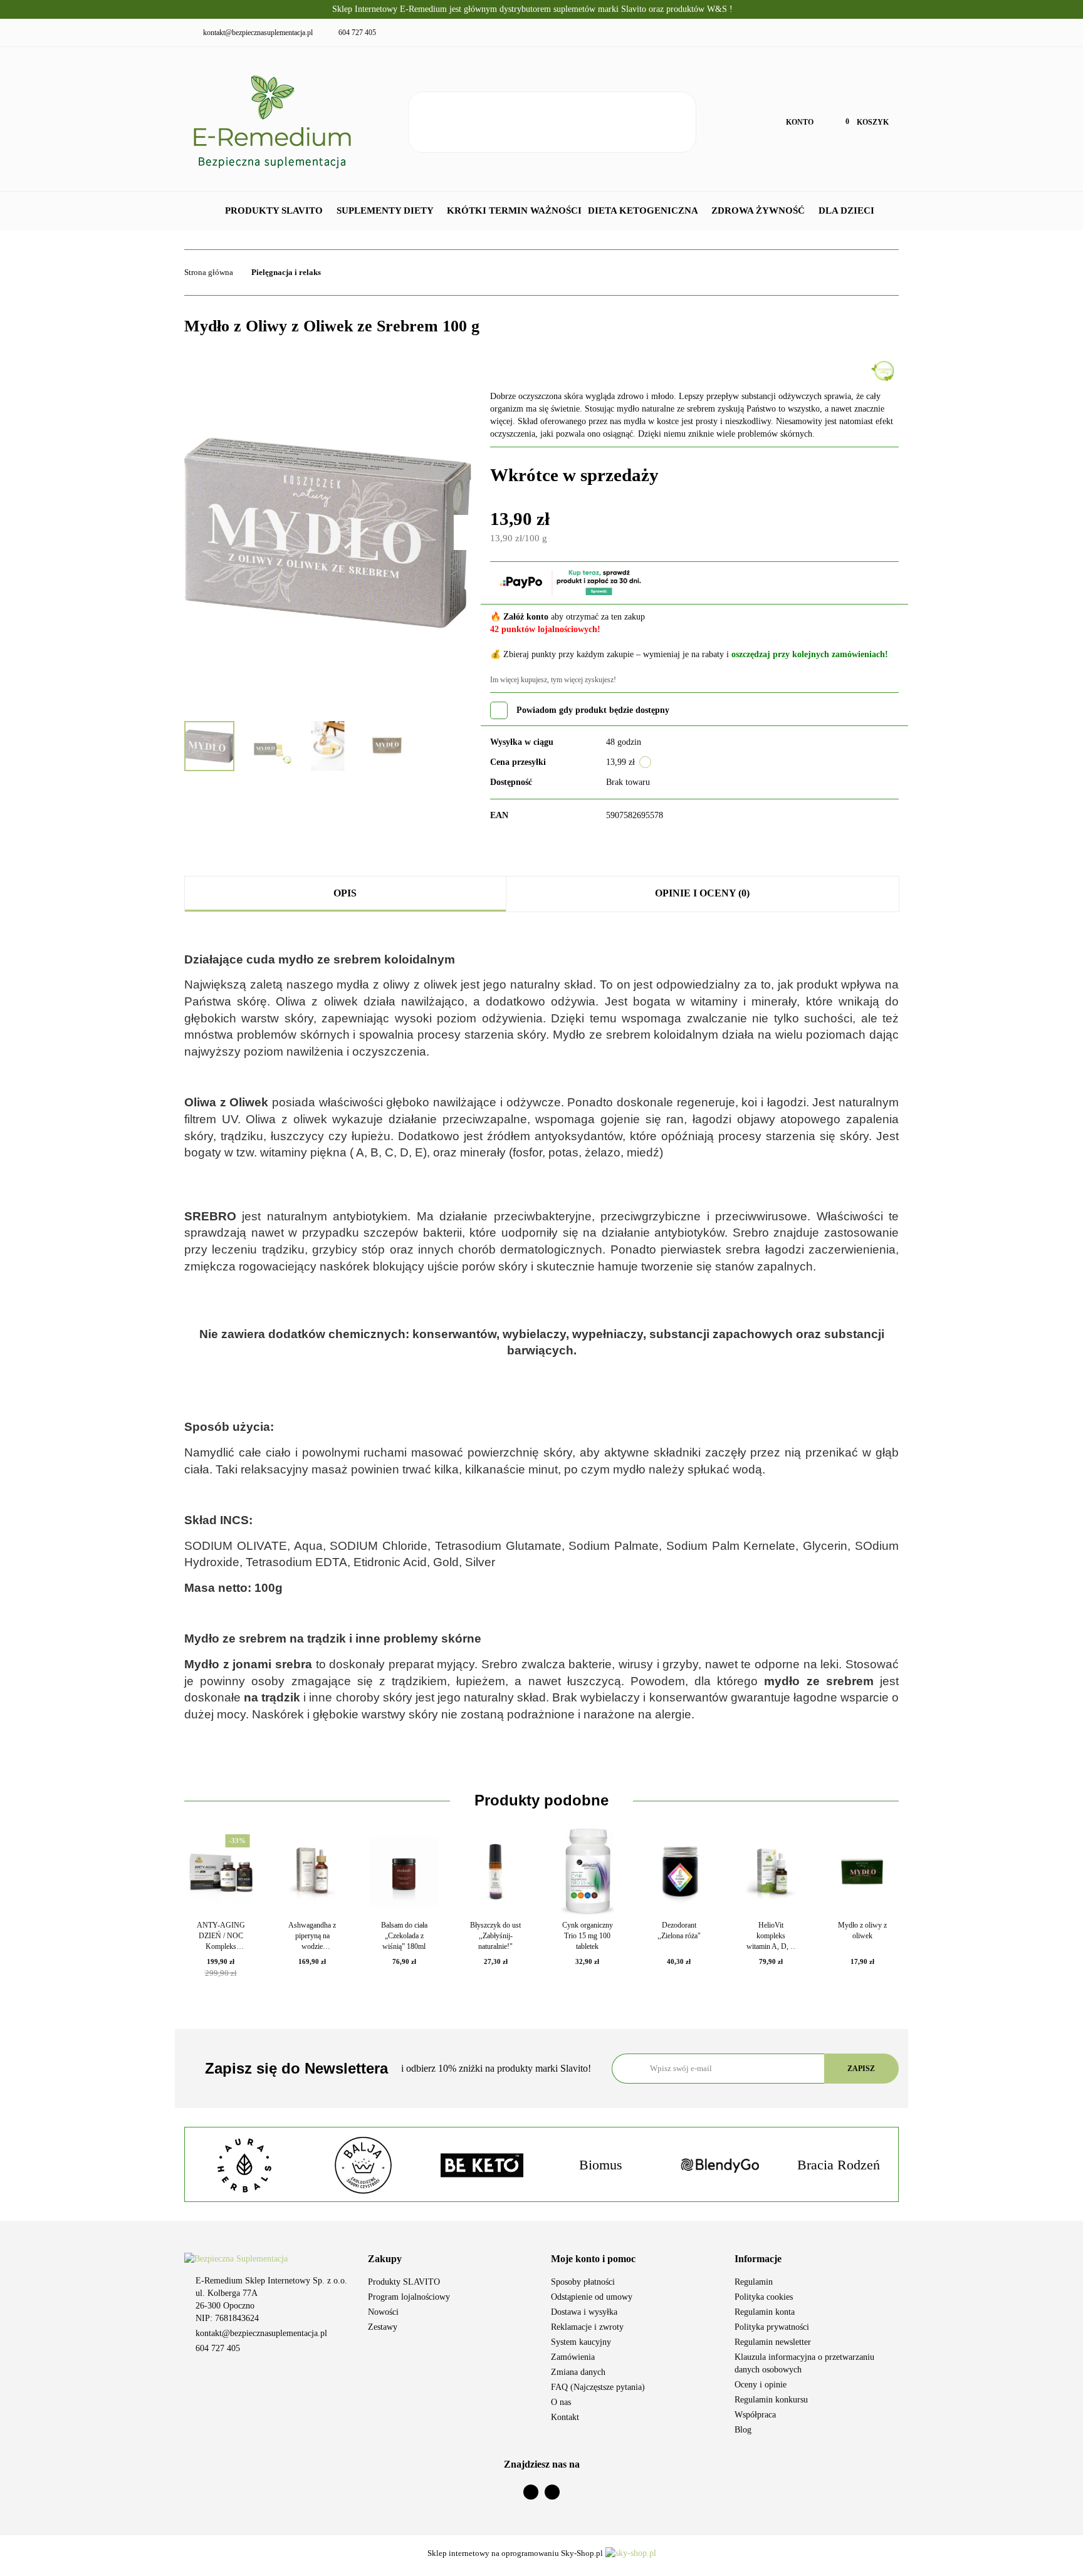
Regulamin (754, 2282)
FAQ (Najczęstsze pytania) (598, 2387)
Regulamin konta (765, 2312)
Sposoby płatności (583, 2282)
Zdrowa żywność (759, 210)
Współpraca (755, 2415)
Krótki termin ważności (514, 210)
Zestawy (383, 2327)
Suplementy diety (386, 210)
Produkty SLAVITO (275, 210)
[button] (450, 2259)
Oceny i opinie (761, 2385)
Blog (743, 2430)
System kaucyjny (581, 2342)
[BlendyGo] (601, 2165)
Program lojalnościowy (409, 2297)
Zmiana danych (578, 2372)
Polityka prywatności (772, 2327)
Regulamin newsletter (773, 2342)
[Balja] (244, 2165)
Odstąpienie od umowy (592, 2297)
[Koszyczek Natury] (884, 370)
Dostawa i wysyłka (584, 2312)
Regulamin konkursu (771, 2400)
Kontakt (565, 2417)
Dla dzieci (848, 210)
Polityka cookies (764, 2297)
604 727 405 (218, 2348)
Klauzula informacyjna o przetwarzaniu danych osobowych (804, 2363)
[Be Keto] (364, 2165)
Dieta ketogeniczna (644, 210)
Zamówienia (573, 2357)
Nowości (383, 2312)
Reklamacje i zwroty (587, 2327)
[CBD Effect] (839, 2165)
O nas (561, 2402)
